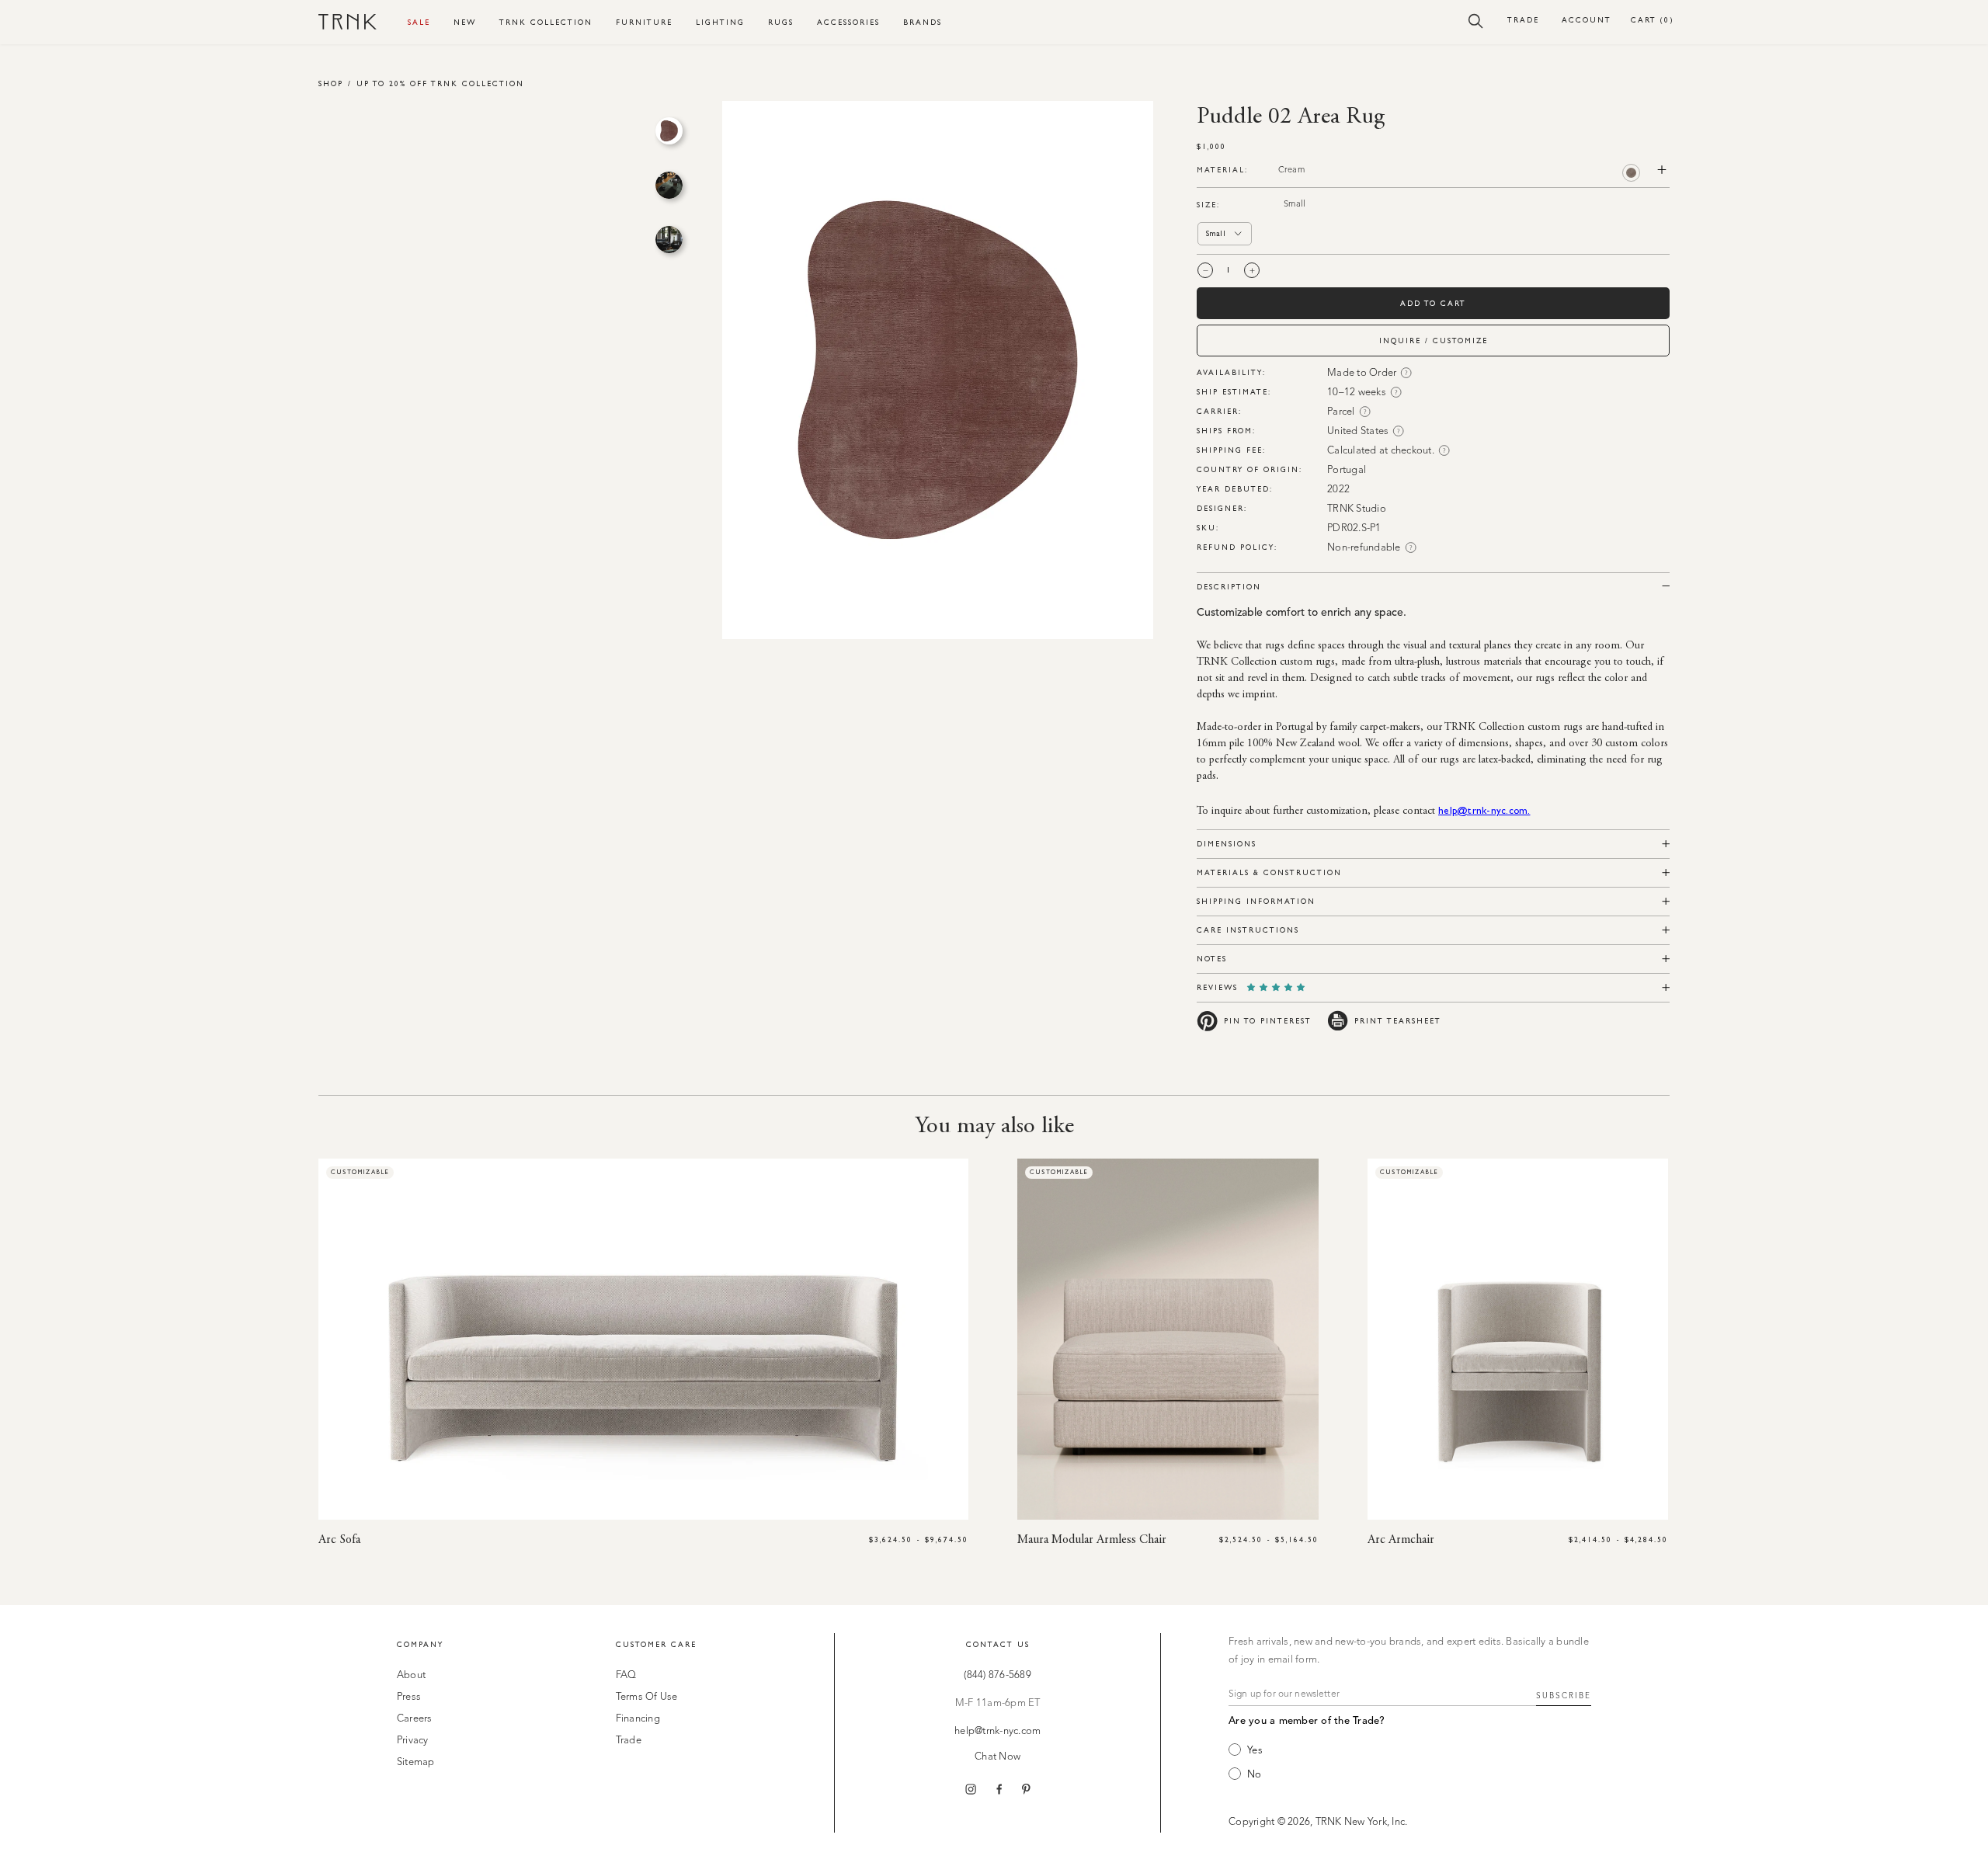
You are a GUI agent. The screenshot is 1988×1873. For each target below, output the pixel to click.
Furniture (644, 22)
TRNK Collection (546, 22)
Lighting (720, 22)
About (411, 1675)
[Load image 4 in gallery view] (669, 131)
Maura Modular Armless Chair (1092, 1540)
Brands (923, 22)
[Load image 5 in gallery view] (669, 185)
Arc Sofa (339, 1540)
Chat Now (997, 1757)
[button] (1476, 20)
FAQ (626, 1675)
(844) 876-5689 (997, 1675)
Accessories (848, 22)
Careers (415, 1719)
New (465, 22)
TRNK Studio (1357, 509)
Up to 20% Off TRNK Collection (440, 83)
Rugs (781, 22)
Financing (638, 1719)
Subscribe (1564, 1696)
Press (409, 1697)
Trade (1523, 20)
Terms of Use (647, 1697)
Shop (331, 83)
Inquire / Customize (1434, 341)
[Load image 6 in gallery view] (669, 240)
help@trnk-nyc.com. (1484, 810)
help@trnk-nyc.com (997, 1731)
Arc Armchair (1401, 1540)
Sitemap (416, 1762)
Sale (419, 22)
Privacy (413, 1741)
